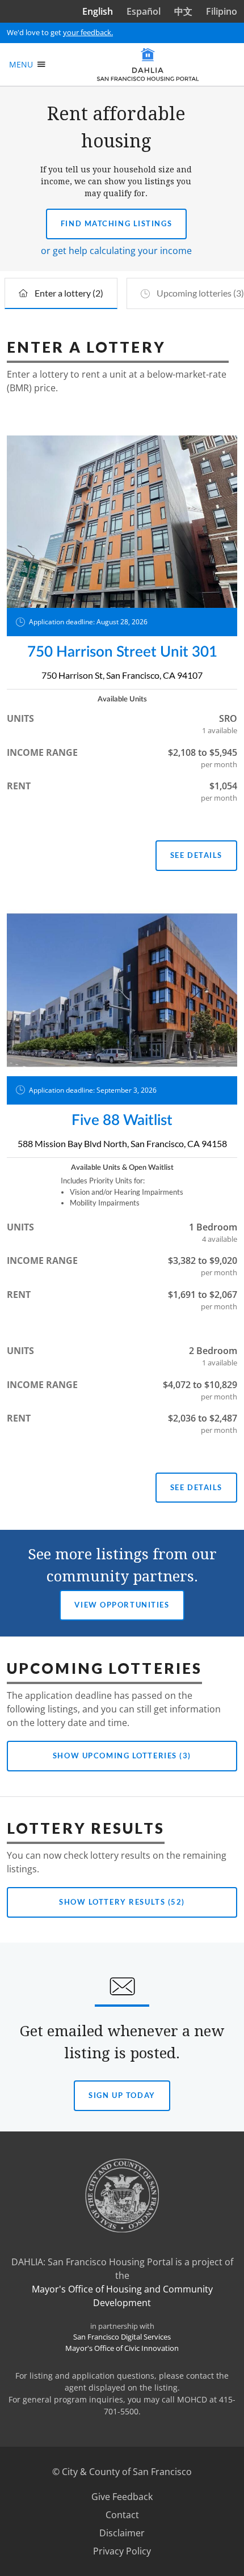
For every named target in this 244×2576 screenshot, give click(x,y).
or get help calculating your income (116, 251)
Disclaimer (122, 2533)
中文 (183, 11)
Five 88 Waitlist (122, 1120)
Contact (122, 2515)
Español (144, 11)
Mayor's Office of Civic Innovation (122, 2348)
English (98, 11)
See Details (196, 855)
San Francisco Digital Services (122, 2337)
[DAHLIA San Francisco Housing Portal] (148, 64)
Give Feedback (136, 2497)
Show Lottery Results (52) (122, 1902)
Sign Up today (121, 2101)
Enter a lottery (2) (69, 293)
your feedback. (88, 32)
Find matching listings (116, 223)
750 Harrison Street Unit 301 (122, 652)
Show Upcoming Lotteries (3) (122, 1756)
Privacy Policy (122, 2551)
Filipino (222, 11)
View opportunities (122, 1605)
